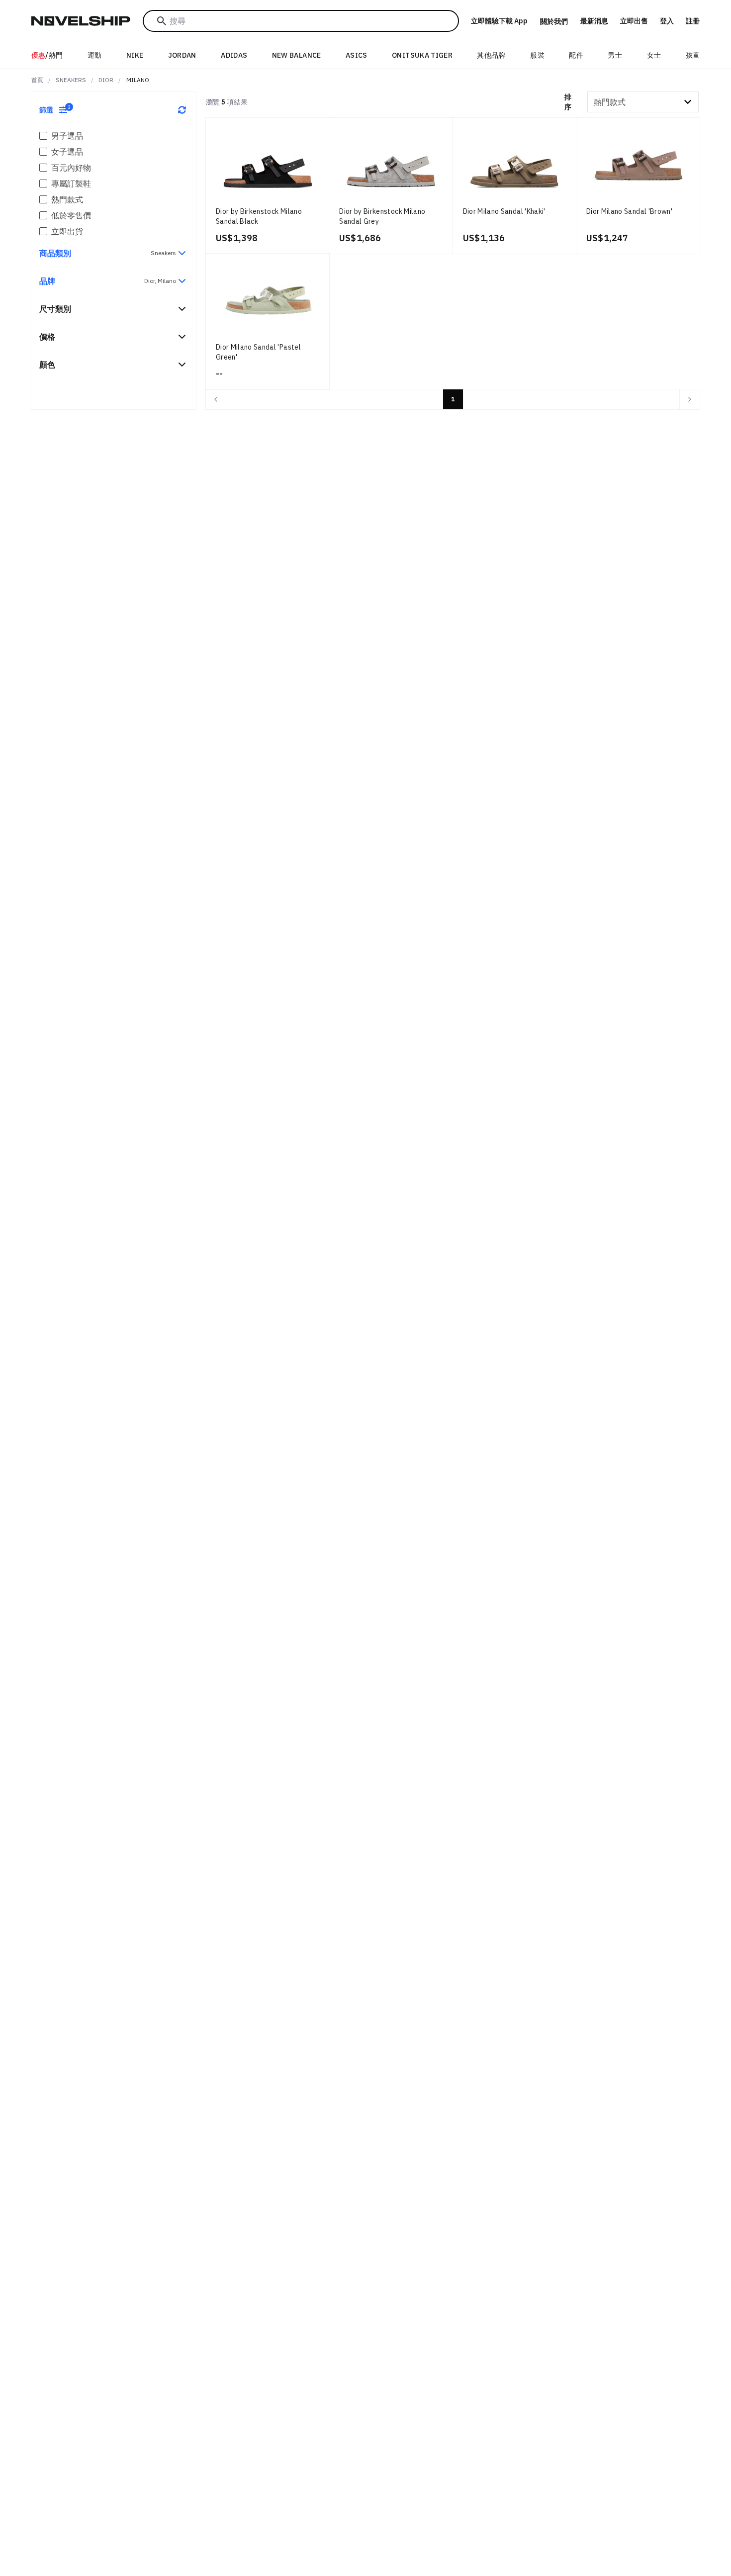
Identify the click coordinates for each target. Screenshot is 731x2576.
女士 (654, 55)
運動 (95, 55)
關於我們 (554, 21)
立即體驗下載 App (499, 21)
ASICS (357, 55)
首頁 (37, 80)
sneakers (71, 80)
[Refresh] (182, 110)
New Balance (297, 55)
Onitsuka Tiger (422, 55)
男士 (615, 55)
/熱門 (47, 55)
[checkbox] (43, 136)
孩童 (693, 55)
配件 (576, 55)
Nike (135, 55)
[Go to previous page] (216, 399)
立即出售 (634, 21)
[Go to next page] (690, 399)
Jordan (182, 55)
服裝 (537, 55)
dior (106, 80)
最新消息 (594, 21)
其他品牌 (491, 55)
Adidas (234, 55)
